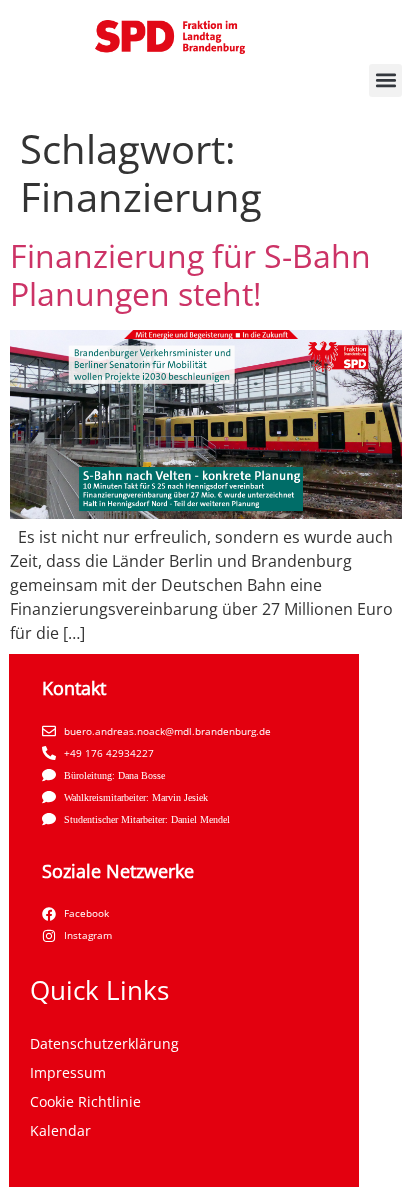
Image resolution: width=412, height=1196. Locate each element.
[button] (385, 80)
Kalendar (60, 1130)
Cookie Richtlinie (85, 1101)
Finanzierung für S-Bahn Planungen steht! (190, 274)
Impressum (68, 1072)
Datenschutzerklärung (104, 1043)
